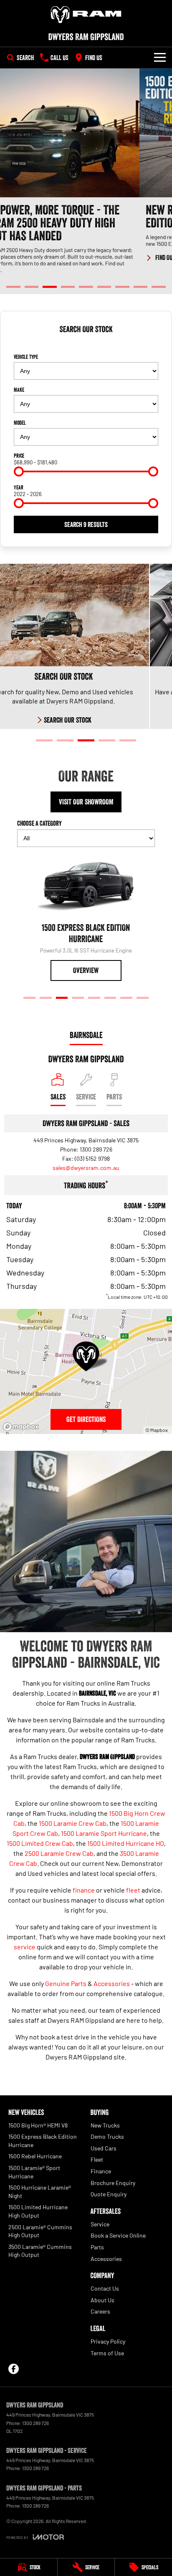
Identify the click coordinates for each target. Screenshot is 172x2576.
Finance (101, 2171)
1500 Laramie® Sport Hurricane (34, 2172)
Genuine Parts (66, 1983)
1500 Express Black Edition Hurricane (43, 2141)
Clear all (86, 344)
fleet (133, 1890)
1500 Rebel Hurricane (35, 2156)
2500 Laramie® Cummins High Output (40, 2231)
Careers (100, 2311)
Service (100, 2224)
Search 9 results (86, 524)
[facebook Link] (14, 2369)
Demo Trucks (107, 2136)
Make (19, 390)
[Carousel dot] (13, 287)
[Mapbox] (23, 1427)
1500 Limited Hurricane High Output (38, 2211)
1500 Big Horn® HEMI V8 (38, 2125)
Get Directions (86, 1419)
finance (84, 1890)
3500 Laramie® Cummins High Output (40, 2251)
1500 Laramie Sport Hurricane (104, 1833)
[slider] (19, 471)
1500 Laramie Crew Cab (73, 1823)
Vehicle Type (26, 357)
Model (20, 423)
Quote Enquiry (109, 2194)
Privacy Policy (108, 2341)
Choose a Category (39, 823)
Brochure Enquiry (113, 2183)
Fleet (97, 2159)
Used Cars (104, 2148)
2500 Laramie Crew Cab (59, 1853)
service (25, 1947)
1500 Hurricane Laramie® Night (40, 2192)
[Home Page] (86, 15)
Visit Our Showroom (86, 802)
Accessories (112, 1983)
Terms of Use (107, 2353)
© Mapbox (157, 1430)
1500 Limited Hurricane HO (126, 1843)
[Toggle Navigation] (160, 58)
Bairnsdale (86, 1035)
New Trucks (105, 2125)
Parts (97, 2247)
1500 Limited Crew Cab (40, 1843)
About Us (102, 2300)
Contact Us (105, 2288)
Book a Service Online (118, 2235)
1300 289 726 (96, 1149)
